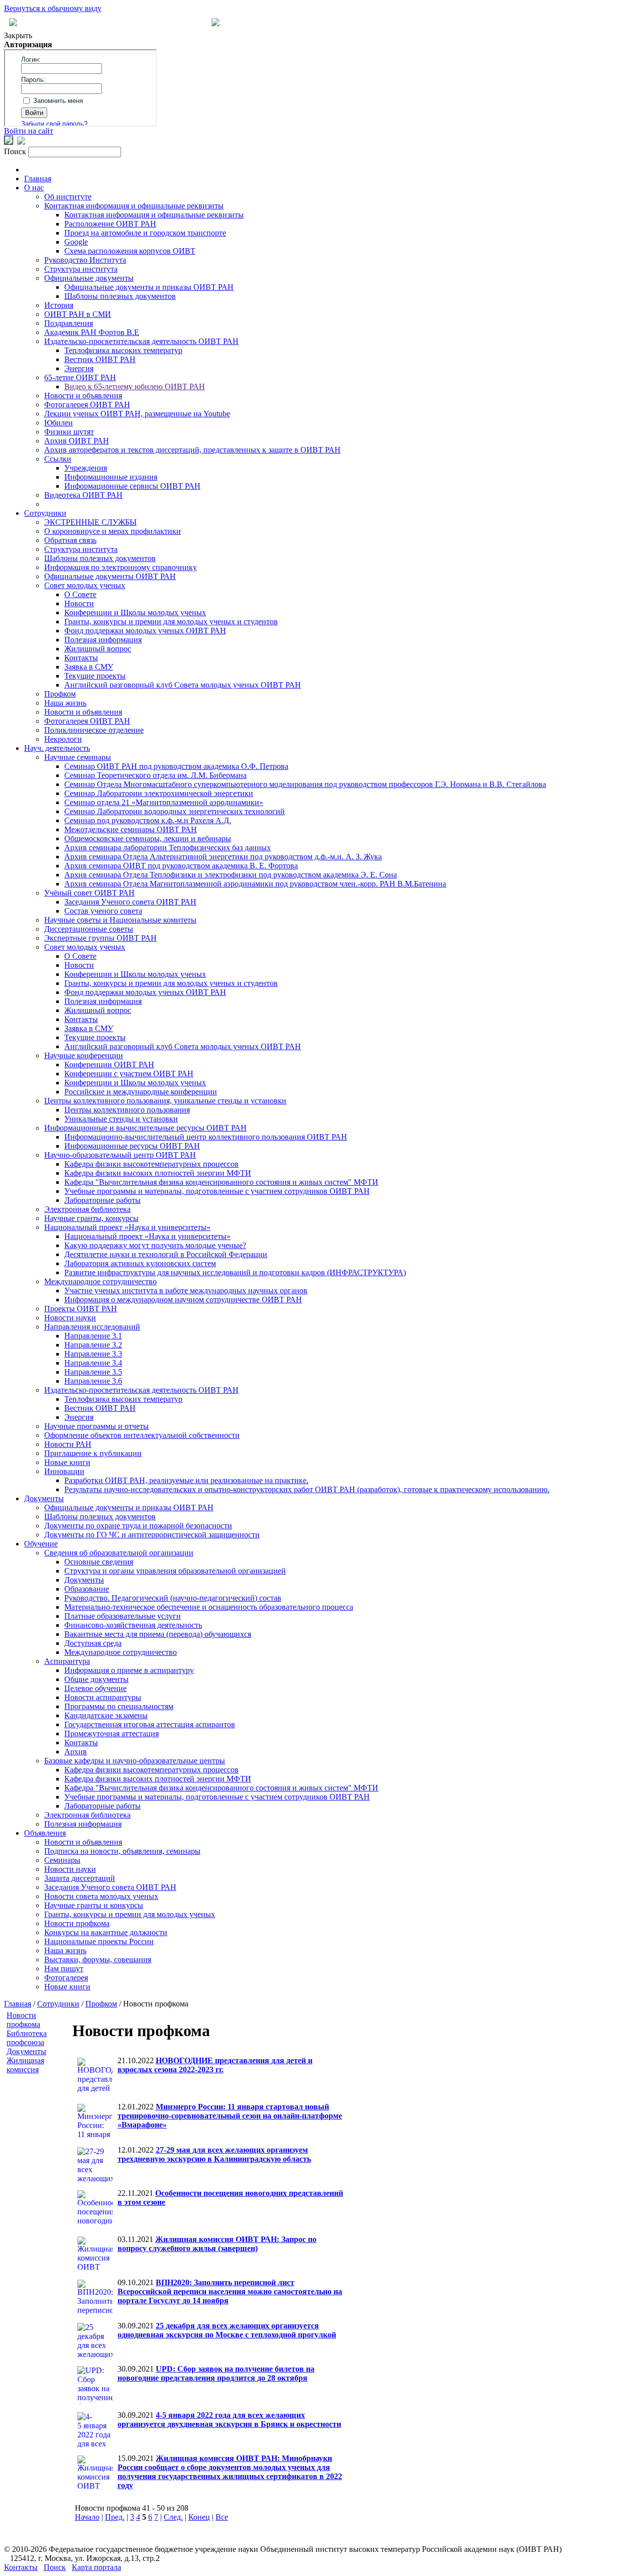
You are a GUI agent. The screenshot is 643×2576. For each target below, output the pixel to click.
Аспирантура (67, 1661)
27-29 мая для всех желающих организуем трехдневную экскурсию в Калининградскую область (214, 2154)
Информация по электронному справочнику (121, 567)
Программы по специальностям (119, 1706)
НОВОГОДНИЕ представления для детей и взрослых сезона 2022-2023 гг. (215, 2065)
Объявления (45, 1833)
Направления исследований (92, 1327)
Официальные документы (89, 278)
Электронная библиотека (87, 1209)
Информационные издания (111, 477)
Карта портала (96, 2567)
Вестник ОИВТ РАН (100, 359)
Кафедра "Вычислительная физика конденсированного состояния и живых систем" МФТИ (221, 1182)
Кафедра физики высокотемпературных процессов (151, 1164)
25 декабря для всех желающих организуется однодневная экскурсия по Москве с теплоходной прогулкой (227, 2330)
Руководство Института (85, 260)
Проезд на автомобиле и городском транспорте (145, 233)
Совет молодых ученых (85, 585)
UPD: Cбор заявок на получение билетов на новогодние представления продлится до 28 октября (216, 2373)
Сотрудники (45, 513)
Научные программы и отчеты (96, 1426)
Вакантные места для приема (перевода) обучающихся (158, 1634)
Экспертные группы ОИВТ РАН (100, 938)
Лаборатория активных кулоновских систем (140, 1263)
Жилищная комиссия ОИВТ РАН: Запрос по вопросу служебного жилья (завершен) (217, 2244)
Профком (60, 694)
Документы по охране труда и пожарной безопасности (138, 1526)
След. (173, 2517)
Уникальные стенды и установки (121, 1119)
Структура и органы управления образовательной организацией (175, 1571)
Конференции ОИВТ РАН (109, 1065)
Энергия (79, 368)
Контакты (81, 658)
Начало (87, 2517)
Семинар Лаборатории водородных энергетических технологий (175, 811)
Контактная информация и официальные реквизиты (134, 206)
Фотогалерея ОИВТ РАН (87, 405)
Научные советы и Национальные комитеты (120, 920)
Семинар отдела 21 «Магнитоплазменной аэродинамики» (164, 802)
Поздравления (69, 323)
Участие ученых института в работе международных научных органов (186, 1291)
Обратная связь (70, 540)
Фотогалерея (66, 1978)
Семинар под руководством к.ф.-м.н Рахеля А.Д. (148, 820)
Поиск (55, 2567)
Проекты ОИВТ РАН (81, 1309)
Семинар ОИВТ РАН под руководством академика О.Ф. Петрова (176, 766)
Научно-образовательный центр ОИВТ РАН (120, 1155)
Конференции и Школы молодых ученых (135, 612)
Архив (76, 1752)
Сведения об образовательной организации (119, 1553)
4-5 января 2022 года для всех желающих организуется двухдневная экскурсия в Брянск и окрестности (229, 2420)
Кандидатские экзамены (106, 1715)
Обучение (41, 1544)
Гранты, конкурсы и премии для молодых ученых (130, 1914)
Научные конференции (84, 1055)
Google (76, 242)
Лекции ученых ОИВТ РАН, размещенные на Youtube (137, 414)
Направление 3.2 (93, 1345)
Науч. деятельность (57, 748)
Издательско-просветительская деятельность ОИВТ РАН (141, 341)
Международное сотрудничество (100, 1281)
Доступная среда (93, 1643)
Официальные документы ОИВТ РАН (110, 576)
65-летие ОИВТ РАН (80, 377)
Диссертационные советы (89, 929)
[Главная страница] (216, 23)
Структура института (81, 269)
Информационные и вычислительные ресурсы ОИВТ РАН (145, 1128)
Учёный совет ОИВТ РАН (89, 893)
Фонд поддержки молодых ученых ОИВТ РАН (145, 631)
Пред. (115, 2517)
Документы (44, 1498)
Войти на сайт (29, 131)
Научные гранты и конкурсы (94, 1905)
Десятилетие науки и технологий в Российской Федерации (166, 1254)
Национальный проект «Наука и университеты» (127, 1227)
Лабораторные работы (102, 1200)
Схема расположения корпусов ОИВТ (130, 251)
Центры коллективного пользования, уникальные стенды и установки (165, 1101)
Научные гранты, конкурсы (91, 1218)
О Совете (80, 594)
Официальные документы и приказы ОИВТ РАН (149, 287)
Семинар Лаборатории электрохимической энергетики (159, 793)
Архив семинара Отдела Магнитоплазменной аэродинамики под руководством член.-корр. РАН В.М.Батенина (255, 884)
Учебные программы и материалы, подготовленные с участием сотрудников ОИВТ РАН (217, 1191)
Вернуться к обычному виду (53, 8)
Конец (199, 2517)
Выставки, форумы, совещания (98, 1959)
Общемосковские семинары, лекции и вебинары (148, 838)
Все (222, 2517)
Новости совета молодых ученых (101, 1896)
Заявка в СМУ (89, 667)
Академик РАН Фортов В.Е (92, 332)
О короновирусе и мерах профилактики (113, 531)
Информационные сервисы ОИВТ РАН (132, 486)
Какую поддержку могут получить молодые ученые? (155, 1245)
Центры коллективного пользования (127, 1110)
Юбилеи (59, 423)
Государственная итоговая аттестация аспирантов (150, 1724)
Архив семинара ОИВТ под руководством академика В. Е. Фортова (181, 866)
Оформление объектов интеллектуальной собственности (142, 1435)
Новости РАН (68, 1444)
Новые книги (67, 1462)
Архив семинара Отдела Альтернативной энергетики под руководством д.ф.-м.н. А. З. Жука (223, 857)
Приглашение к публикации (93, 1453)
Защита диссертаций (80, 1878)
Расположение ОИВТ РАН (110, 224)
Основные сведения (99, 1562)
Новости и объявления (83, 396)
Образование (87, 1589)
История (59, 305)
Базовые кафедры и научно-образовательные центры (135, 1761)
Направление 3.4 (93, 1363)
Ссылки (58, 459)
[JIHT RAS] (21, 142)
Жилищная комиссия (25, 2065)
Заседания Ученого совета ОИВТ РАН (130, 902)
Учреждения (86, 468)
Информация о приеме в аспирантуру (129, 1670)
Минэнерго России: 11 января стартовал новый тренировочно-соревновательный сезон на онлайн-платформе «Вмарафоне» (230, 2116)
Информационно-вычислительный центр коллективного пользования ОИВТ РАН (206, 1137)
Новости (79, 603)
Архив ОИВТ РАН (77, 441)
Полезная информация (103, 640)
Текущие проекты (95, 676)
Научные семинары (78, 757)
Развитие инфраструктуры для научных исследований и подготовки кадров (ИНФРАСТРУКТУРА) (235, 1272)
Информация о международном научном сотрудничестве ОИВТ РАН (183, 1300)
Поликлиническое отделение (94, 730)
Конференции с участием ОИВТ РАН (129, 1074)
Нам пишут (64, 1969)
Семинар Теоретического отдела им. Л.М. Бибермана (155, 775)
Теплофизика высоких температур (123, 350)
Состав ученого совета (103, 911)
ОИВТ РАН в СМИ (78, 314)
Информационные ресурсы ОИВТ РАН (132, 1146)
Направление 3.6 (93, 1381)
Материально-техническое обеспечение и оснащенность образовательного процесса (209, 1607)
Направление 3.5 (93, 1372)
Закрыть (18, 35)
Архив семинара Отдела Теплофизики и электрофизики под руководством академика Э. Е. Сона (231, 875)
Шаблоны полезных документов (120, 296)
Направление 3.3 (93, 1354)
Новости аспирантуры (103, 1697)
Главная (38, 179)
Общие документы (96, 1679)
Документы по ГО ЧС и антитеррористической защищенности (152, 1535)
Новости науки (70, 1318)
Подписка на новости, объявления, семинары (122, 1851)
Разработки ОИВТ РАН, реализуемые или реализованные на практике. (186, 1480)
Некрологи (63, 739)
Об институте (68, 197)
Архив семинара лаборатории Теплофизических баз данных (168, 848)
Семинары (62, 1860)
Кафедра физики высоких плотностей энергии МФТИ (158, 1173)
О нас (34, 188)
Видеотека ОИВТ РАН (83, 495)
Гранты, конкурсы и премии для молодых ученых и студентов (171, 622)
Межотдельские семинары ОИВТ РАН (131, 829)
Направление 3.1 (93, 1336)
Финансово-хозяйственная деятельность (133, 1625)
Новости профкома (77, 1923)
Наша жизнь (65, 703)
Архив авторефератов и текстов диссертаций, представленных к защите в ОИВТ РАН (192, 450)
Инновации (64, 1471)
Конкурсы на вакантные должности (106, 1932)
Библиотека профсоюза (27, 2038)
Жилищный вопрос (98, 649)
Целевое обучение (95, 1688)
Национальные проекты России (99, 1941)
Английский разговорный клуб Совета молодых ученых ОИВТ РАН (183, 685)
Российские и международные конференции (141, 1092)
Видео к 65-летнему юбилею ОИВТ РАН (135, 386)
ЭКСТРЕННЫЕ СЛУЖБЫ (90, 522)
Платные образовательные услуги (123, 1616)
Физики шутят (69, 432)
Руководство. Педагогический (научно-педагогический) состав (173, 1598)
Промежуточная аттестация (112, 1733)
